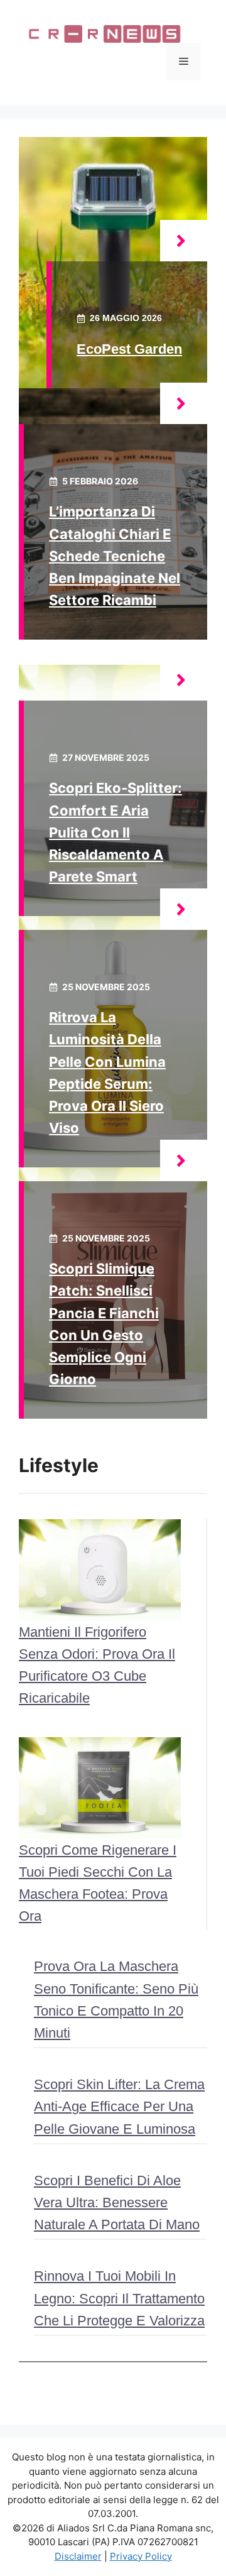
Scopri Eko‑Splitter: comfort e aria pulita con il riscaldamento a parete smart (116, 832)
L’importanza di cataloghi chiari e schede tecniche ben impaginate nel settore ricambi (115, 556)
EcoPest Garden (129, 349)
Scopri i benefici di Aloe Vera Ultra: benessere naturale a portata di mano (117, 2202)
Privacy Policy (141, 2556)
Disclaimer (78, 2556)
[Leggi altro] (184, 241)
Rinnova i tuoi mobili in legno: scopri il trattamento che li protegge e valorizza (119, 2298)
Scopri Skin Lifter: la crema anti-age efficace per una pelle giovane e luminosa (119, 2106)
